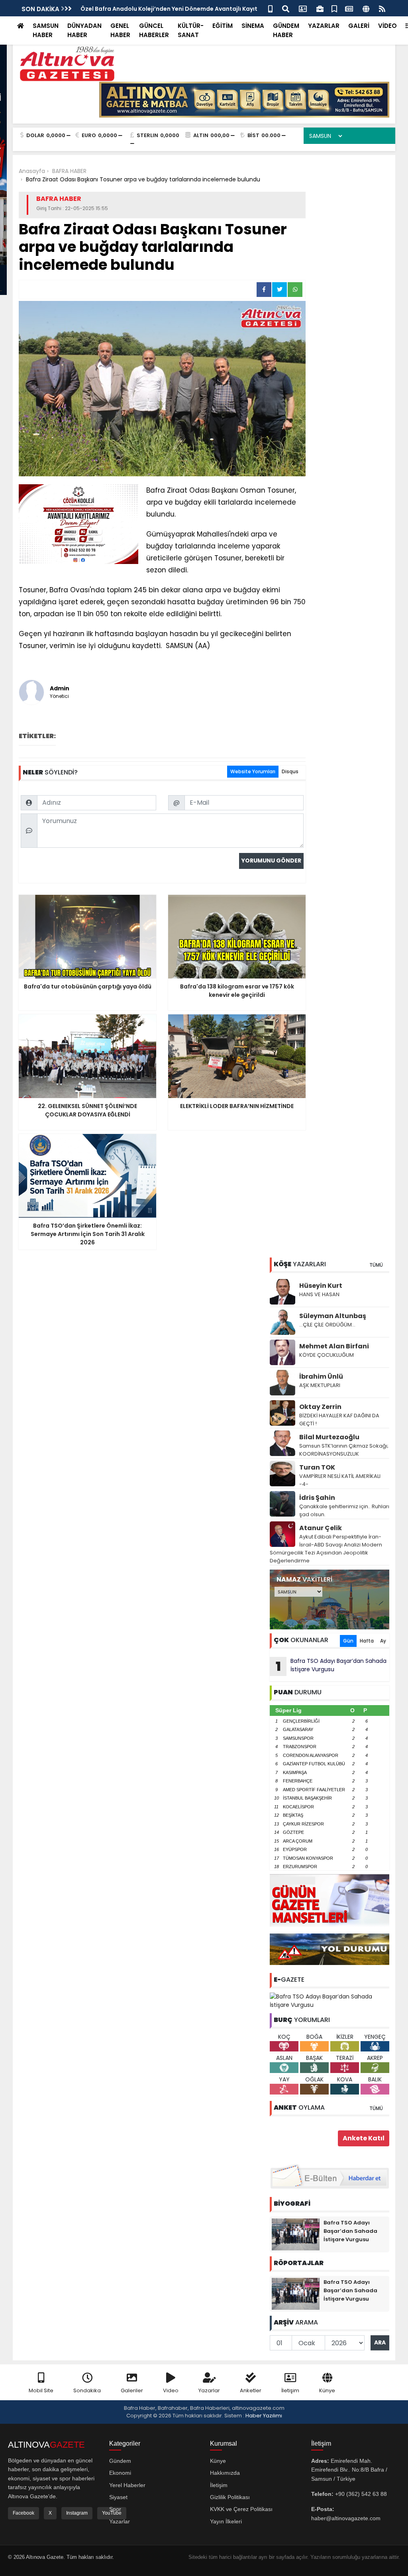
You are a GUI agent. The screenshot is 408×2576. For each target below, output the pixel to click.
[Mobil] (270, 8)
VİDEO (387, 26)
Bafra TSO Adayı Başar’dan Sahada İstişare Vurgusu (331, 1666)
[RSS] (382, 8)
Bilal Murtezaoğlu (329, 1437)
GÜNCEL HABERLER (154, 30)
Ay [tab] (383, 1641)
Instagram (77, 2513)
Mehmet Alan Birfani (334, 1346)
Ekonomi (120, 2473)
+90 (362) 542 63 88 (361, 2494)
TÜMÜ (376, 1265)
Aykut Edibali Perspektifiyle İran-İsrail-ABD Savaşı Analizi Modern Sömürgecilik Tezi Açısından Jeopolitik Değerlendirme (326, 1549)
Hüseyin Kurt (321, 1286)
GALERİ (359, 26)
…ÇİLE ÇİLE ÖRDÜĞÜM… (327, 1325)
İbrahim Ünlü (321, 1376)
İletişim (290, 2390)
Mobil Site (41, 2390)
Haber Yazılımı (264, 2416)
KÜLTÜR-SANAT (191, 30)
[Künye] (366, 8)
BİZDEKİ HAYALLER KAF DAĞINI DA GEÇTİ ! (339, 1420)
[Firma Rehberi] (320, 8)
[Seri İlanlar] (334, 8)
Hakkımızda (225, 2473)
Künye (327, 2390)
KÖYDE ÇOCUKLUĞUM (327, 1355)
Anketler (251, 2390)
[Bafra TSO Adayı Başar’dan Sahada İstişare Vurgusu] (330, 2000)
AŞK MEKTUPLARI (320, 1385)
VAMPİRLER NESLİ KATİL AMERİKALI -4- (340, 1480)
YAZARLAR (324, 26)
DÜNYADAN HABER (84, 30)
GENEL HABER (120, 30)
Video (171, 2390)
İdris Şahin (317, 1498)
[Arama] (286, 8)
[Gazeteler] (349, 8)
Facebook (24, 2513)
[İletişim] (303, 8)
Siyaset (118, 2497)
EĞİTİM (223, 26)
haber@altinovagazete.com (346, 2518)
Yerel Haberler (127, 2485)
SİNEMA (253, 26)
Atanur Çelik (321, 1528)
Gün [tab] (348, 1641)
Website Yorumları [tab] (253, 771)
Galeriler (132, 2390)
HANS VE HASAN (319, 1294)
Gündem (120, 2461)
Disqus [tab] (290, 771)
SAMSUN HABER (46, 30)
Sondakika (87, 2390)
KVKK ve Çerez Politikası (241, 2509)
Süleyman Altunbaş (333, 1316)
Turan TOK (317, 1467)
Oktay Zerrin (320, 1407)
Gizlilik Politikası (230, 2497)
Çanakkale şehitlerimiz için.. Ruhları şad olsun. (344, 1510)
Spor (115, 2509)
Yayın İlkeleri (226, 2521)
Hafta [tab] (367, 1641)
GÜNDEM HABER (286, 30)
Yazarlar (209, 2390)
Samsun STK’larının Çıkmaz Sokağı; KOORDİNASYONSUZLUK (344, 1450)
